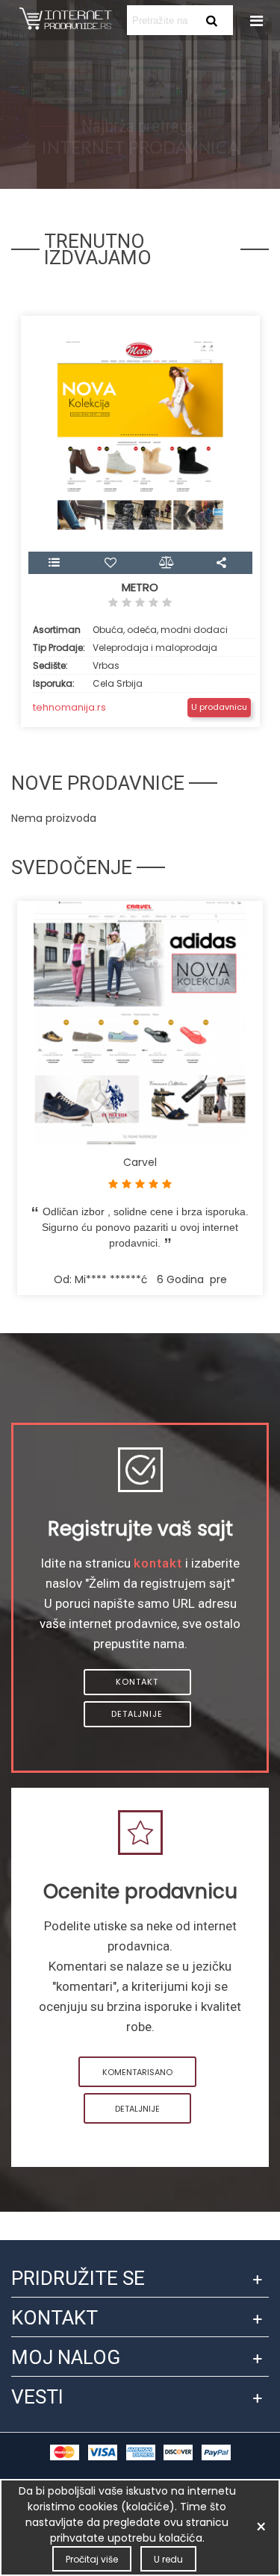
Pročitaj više (92, 2559)
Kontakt (137, 1682)
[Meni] (255, 20)
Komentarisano (137, 2072)
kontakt (158, 1563)
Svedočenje (72, 867)
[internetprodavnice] (65, 20)
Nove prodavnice (98, 783)
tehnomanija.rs (69, 707)
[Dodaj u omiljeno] (112, 563)
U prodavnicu (219, 707)
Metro (140, 587)
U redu (168, 2559)
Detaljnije (137, 1714)
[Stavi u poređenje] (168, 563)
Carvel (140, 1162)
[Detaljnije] (56, 563)
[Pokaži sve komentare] (140, 605)
